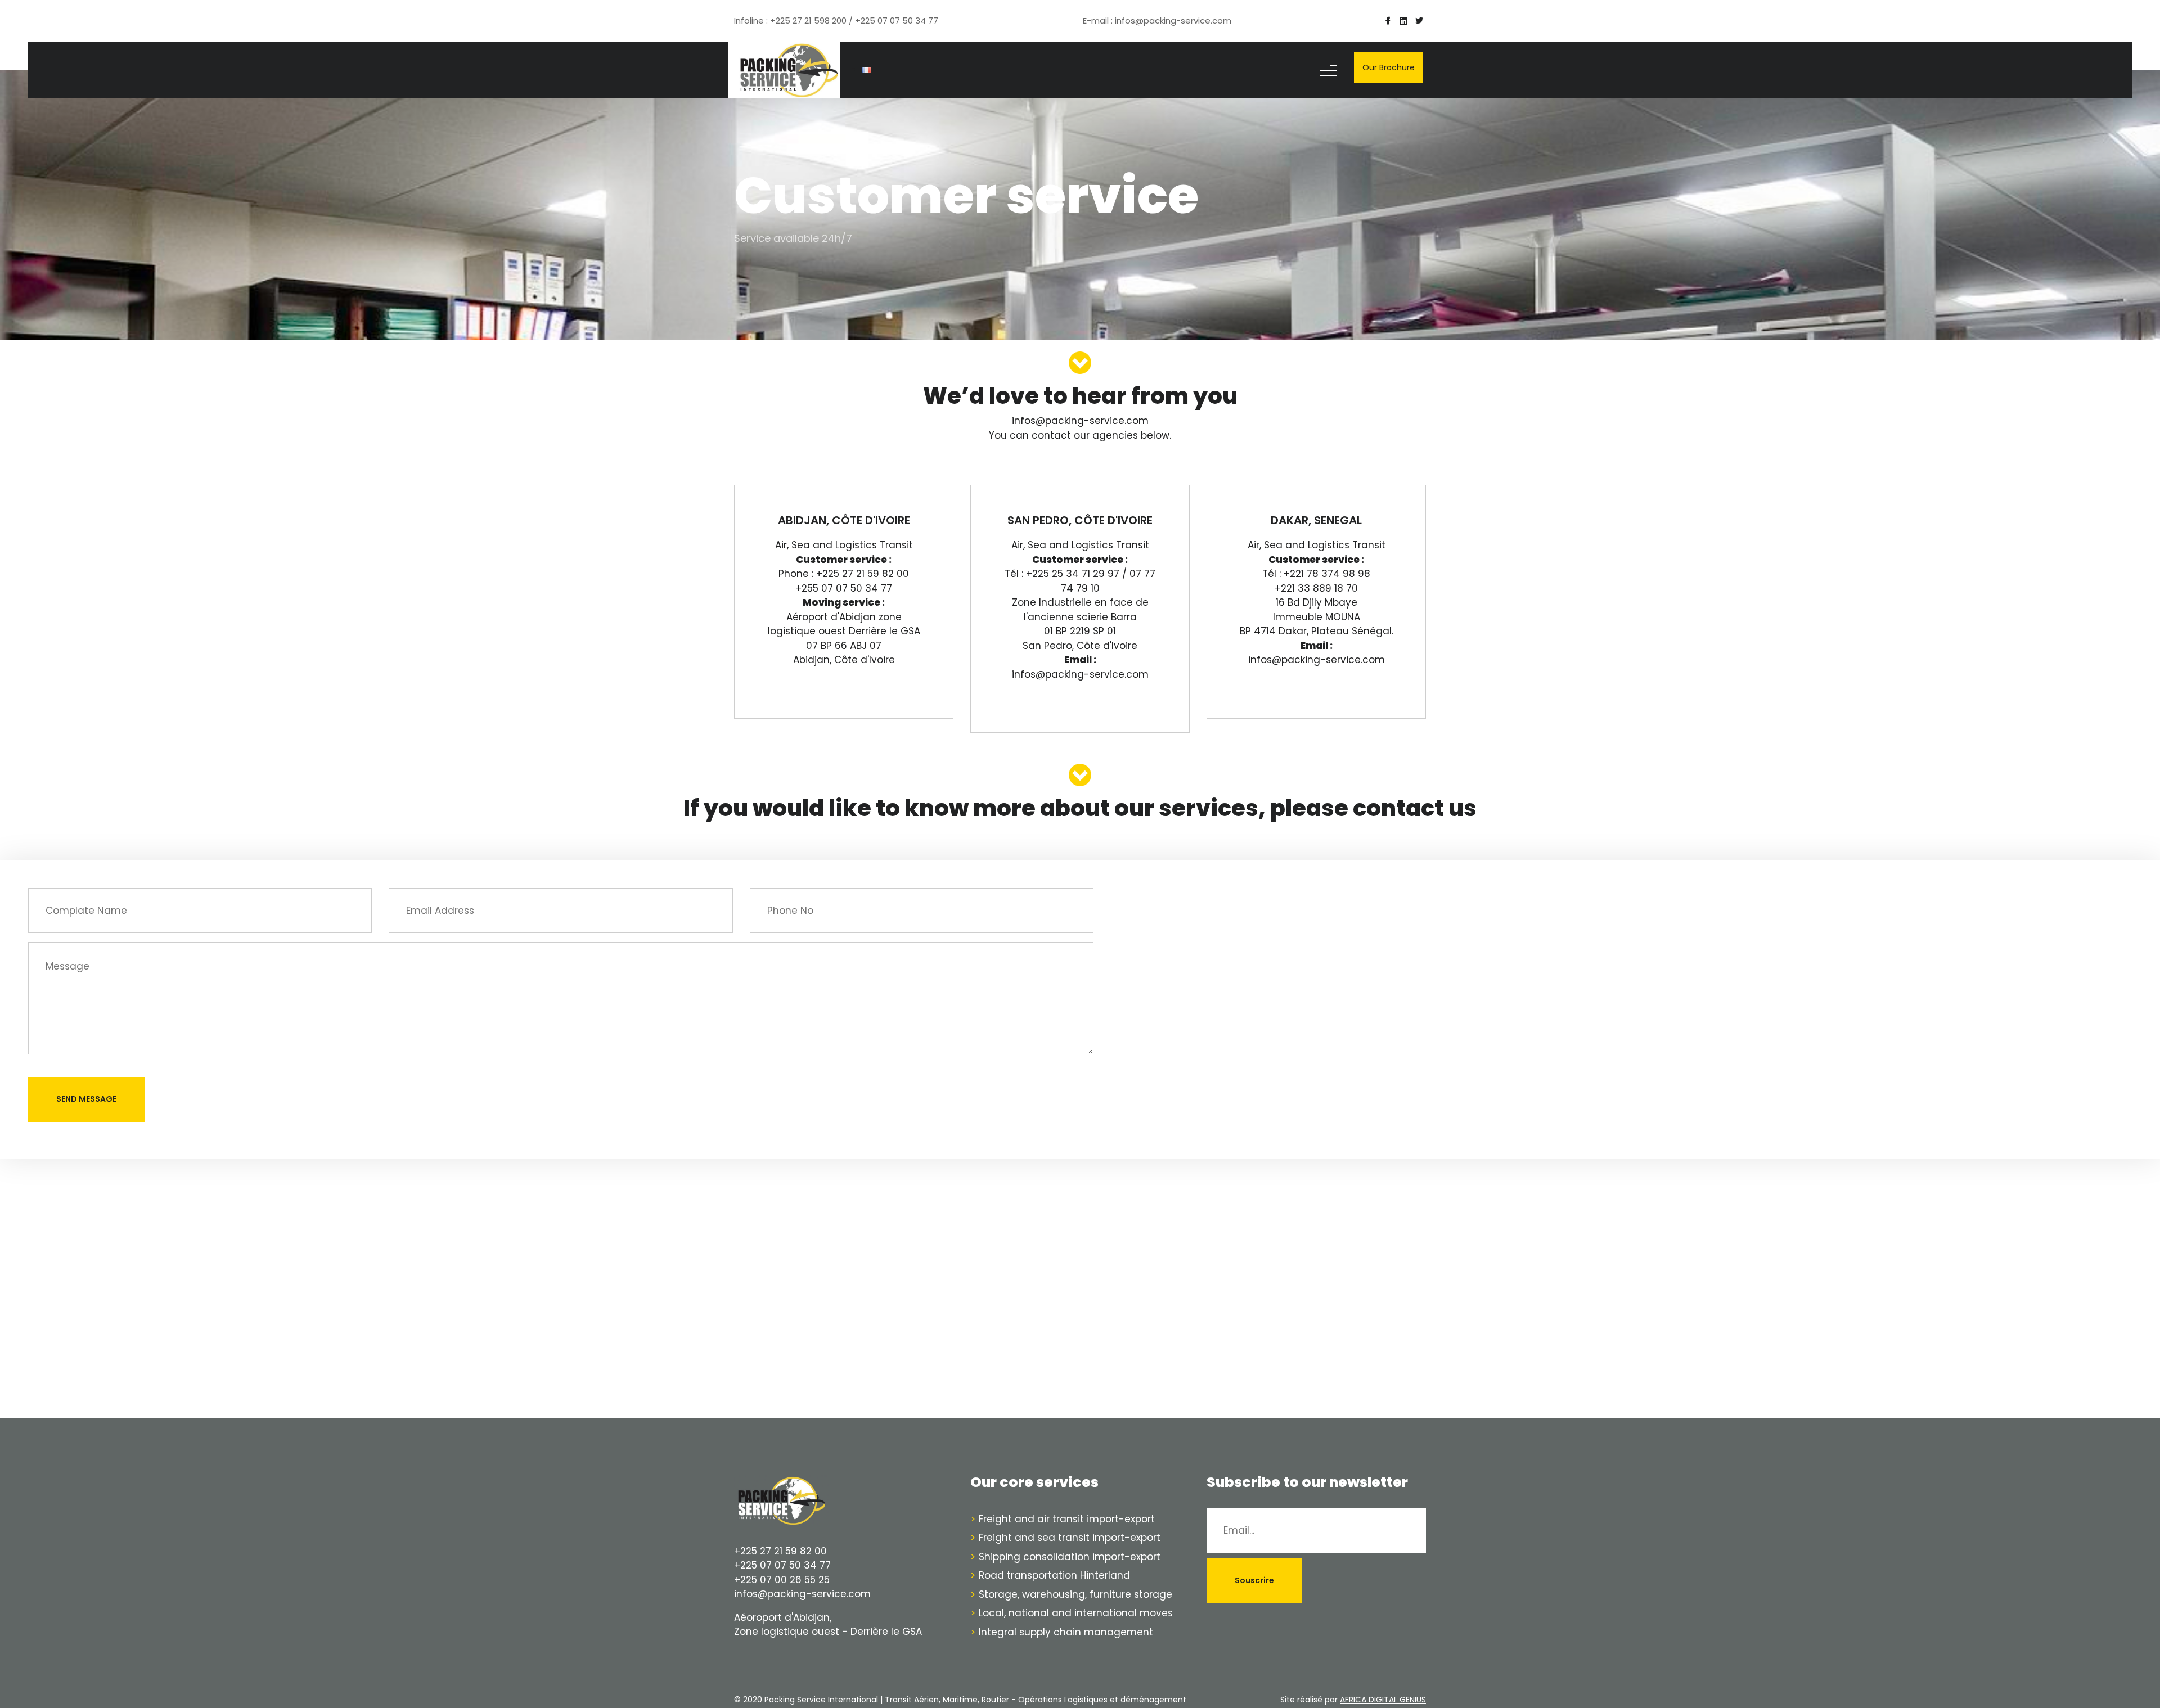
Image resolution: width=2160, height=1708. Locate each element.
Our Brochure (1389, 67)
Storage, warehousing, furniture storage (1075, 1594)
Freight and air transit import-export (1067, 1519)
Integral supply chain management (1066, 1632)
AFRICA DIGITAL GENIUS (1383, 1700)
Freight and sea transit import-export (1070, 1538)
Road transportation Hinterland (1054, 1575)
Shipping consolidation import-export (1070, 1557)
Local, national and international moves (1076, 1613)
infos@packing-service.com (802, 1594)
